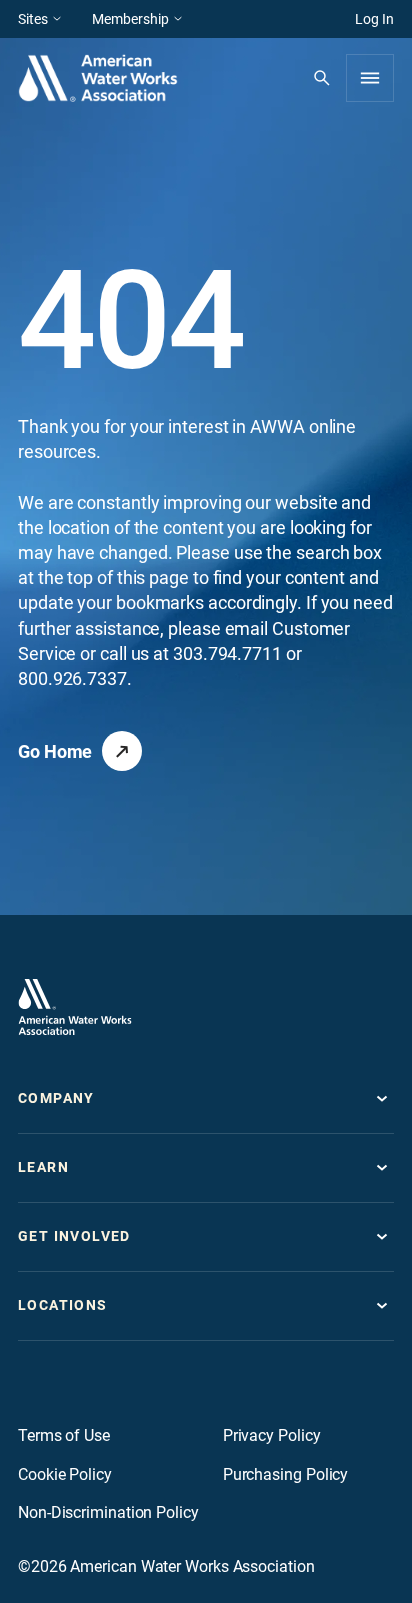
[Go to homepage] (75, 1007)
